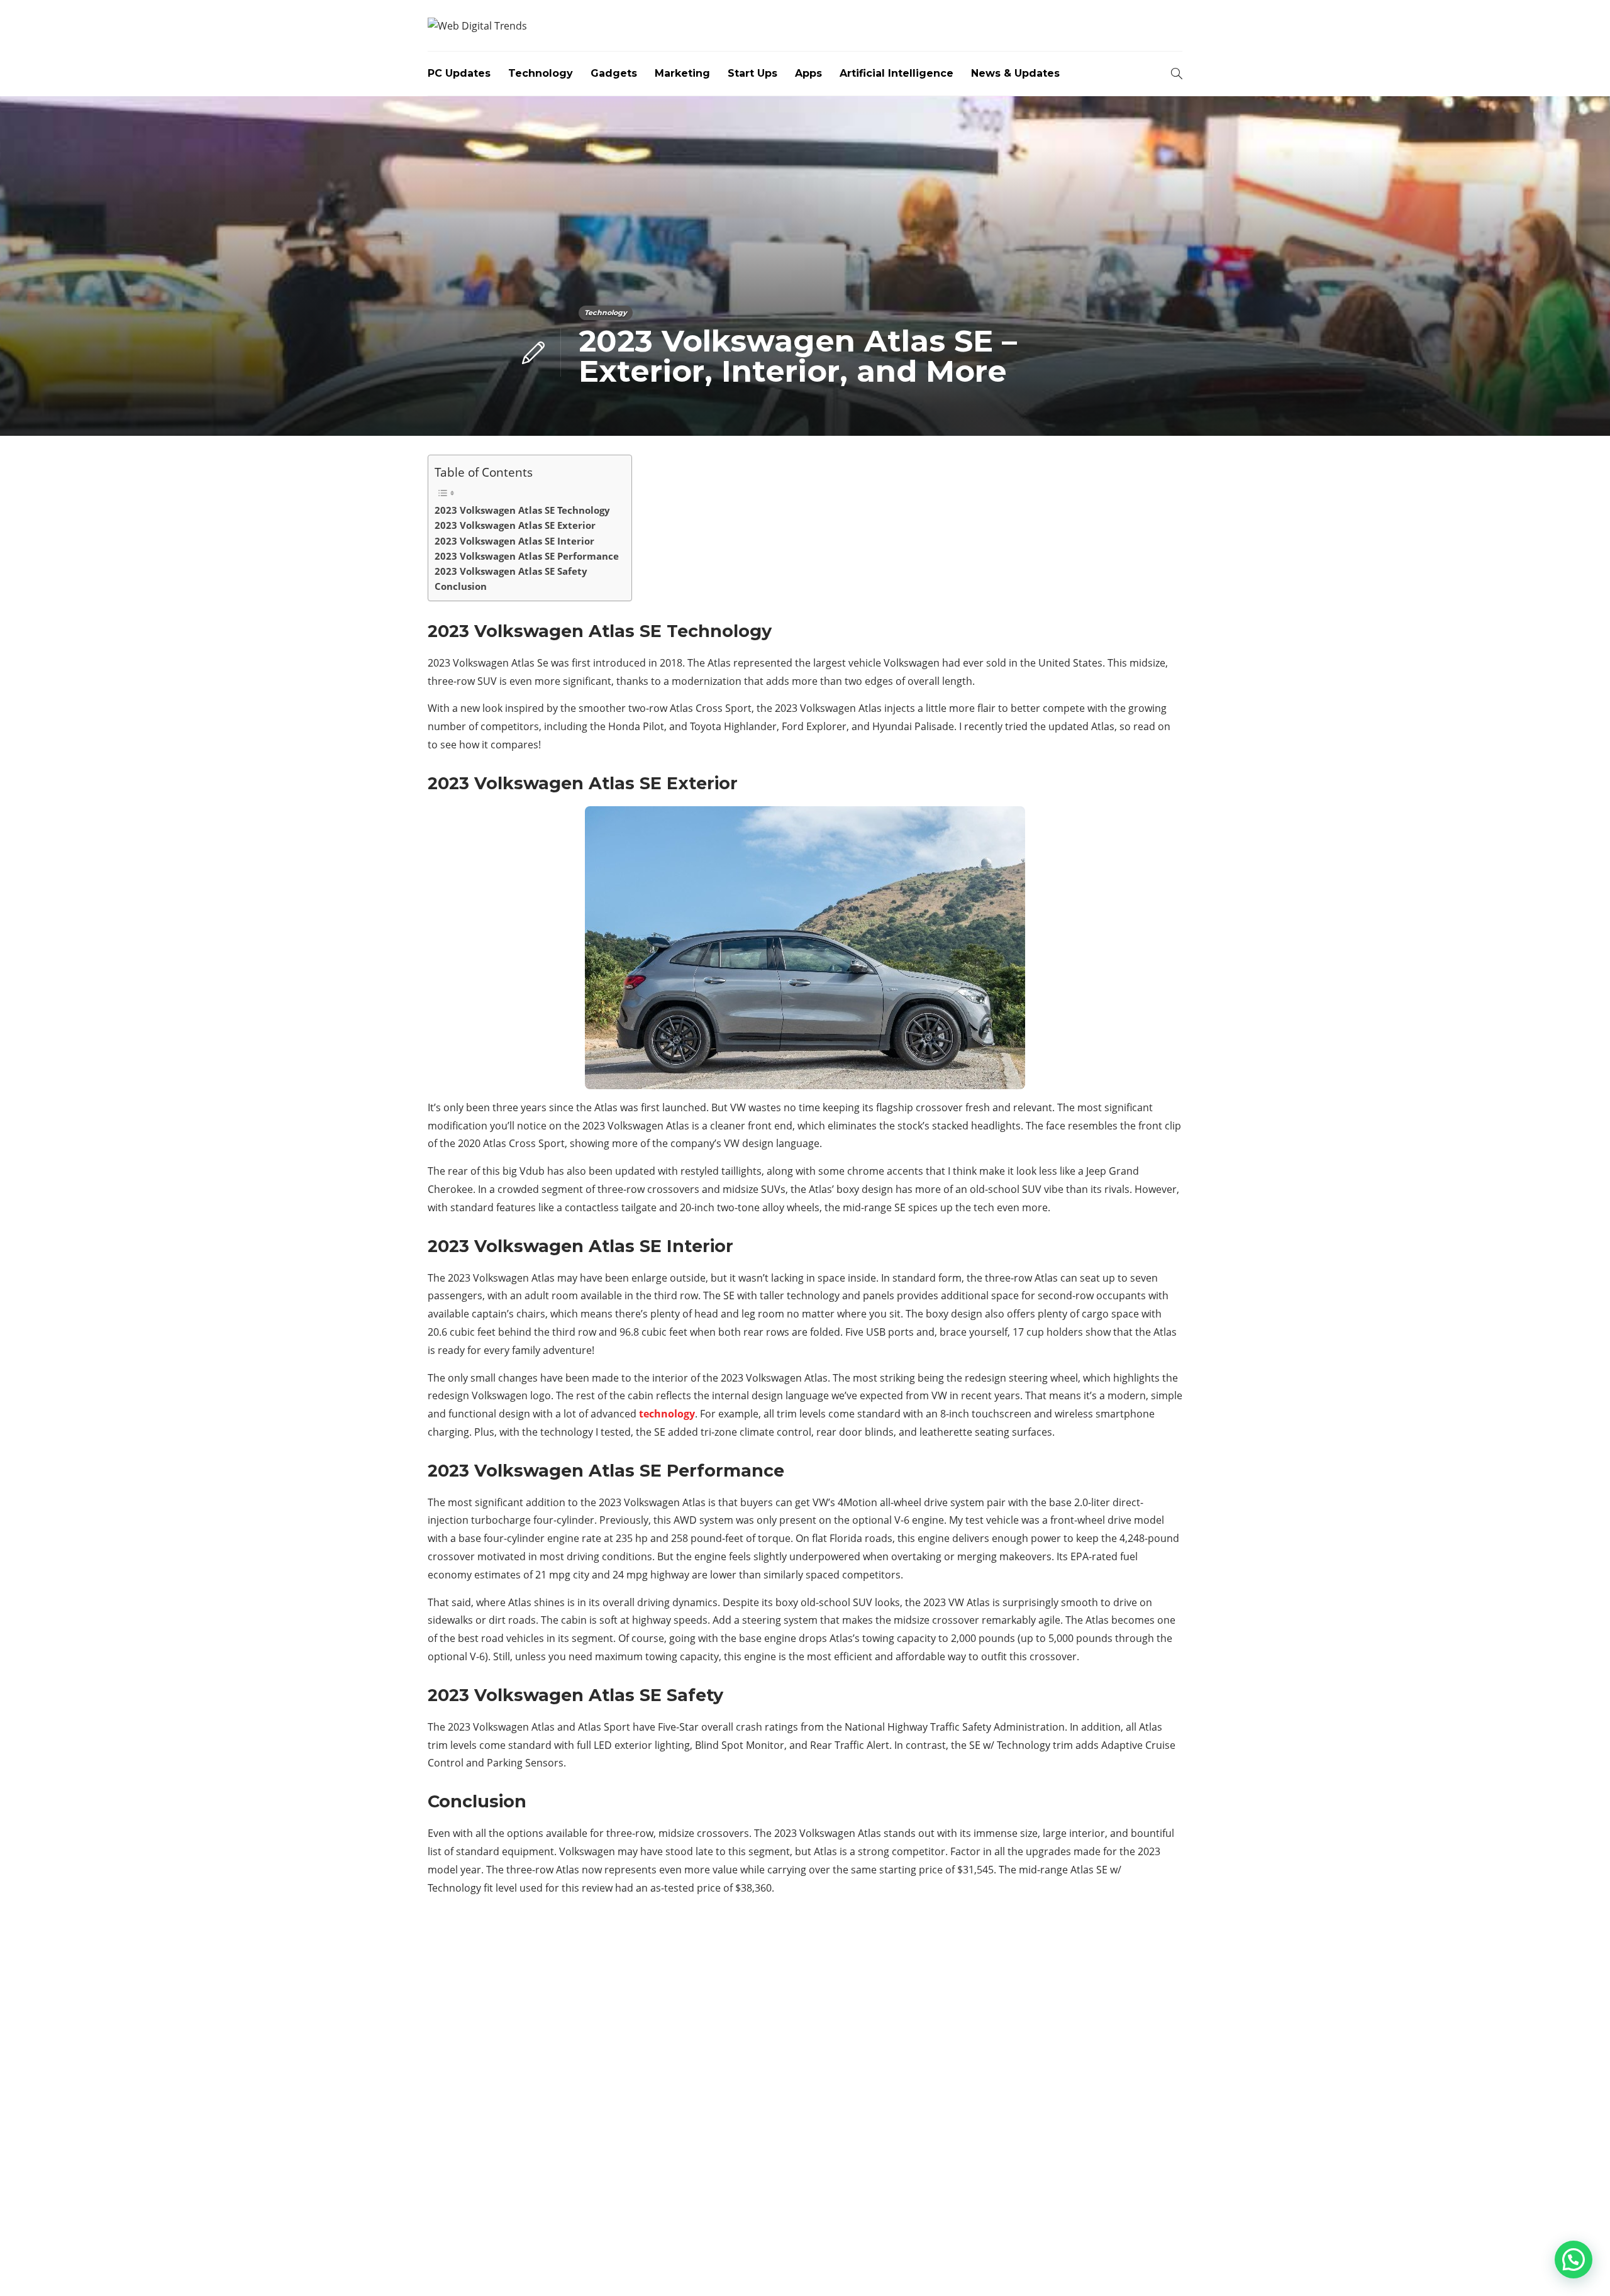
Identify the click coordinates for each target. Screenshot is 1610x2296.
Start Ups (752, 73)
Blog (1028, 2265)
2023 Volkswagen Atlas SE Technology (522, 510)
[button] (1574, 2260)
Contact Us (1152, 2265)
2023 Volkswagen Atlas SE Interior (514, 541)
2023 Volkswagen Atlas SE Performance (527, 556)
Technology (541, 73)
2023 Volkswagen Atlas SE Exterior (515, 525)
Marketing (682, 73)
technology (667, 1414)
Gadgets (614, 73)
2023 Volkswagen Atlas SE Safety (511, 571)
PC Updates (459, 73)
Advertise (1082, 2265)
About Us (976, 2265)
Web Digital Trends (1149, 2245)
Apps (808, 73)
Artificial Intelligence (897, 73)
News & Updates (1015, 73)
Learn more (475, 2149)
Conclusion (461, 586)
